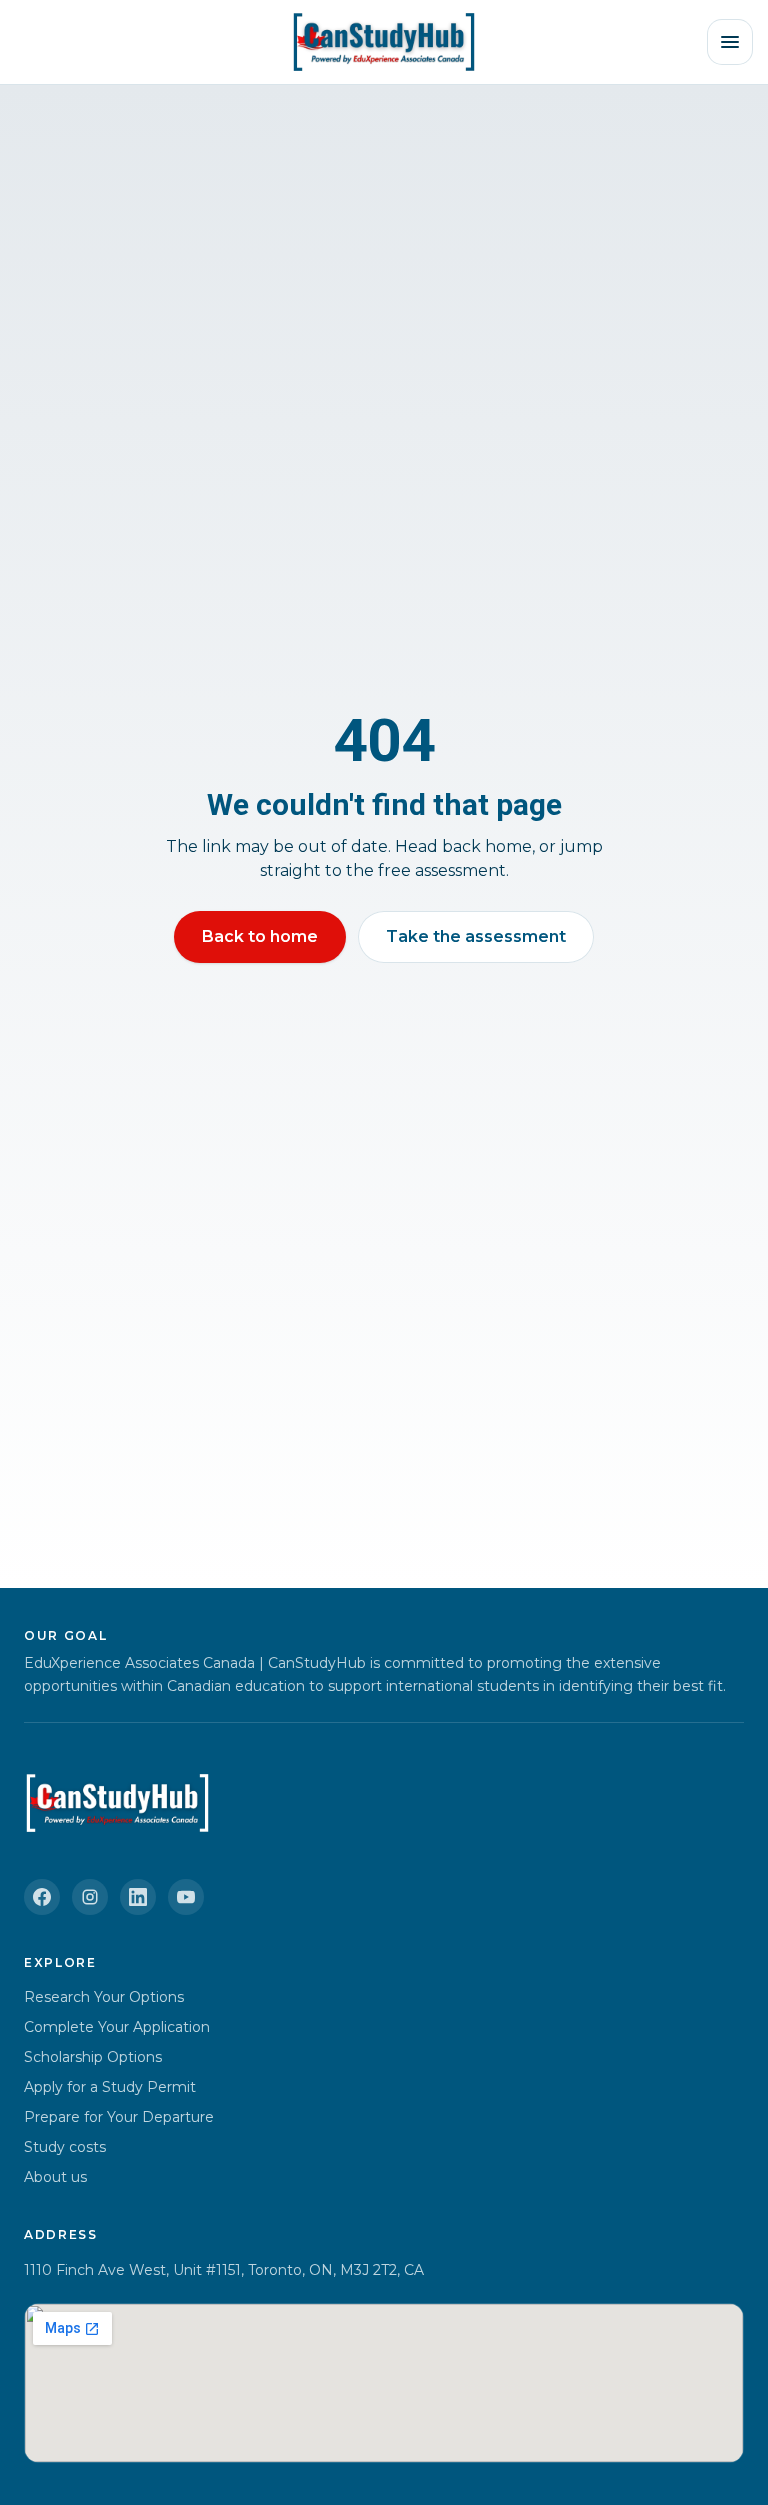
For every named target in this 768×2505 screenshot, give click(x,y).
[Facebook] (42, 1897)
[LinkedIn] (138, 1897)
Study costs (65, 2147)
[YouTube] (186, 1897)
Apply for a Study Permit (110, 2087)
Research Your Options (104, 1997)
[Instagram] (90, 1897)
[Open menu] (730, 42)
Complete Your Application (117, 2027)
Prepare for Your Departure (119, 2117)
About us (55, 2177)
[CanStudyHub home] (384, 42)
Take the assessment (476, 936)
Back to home (260, 936)
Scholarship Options (93, 2057)
